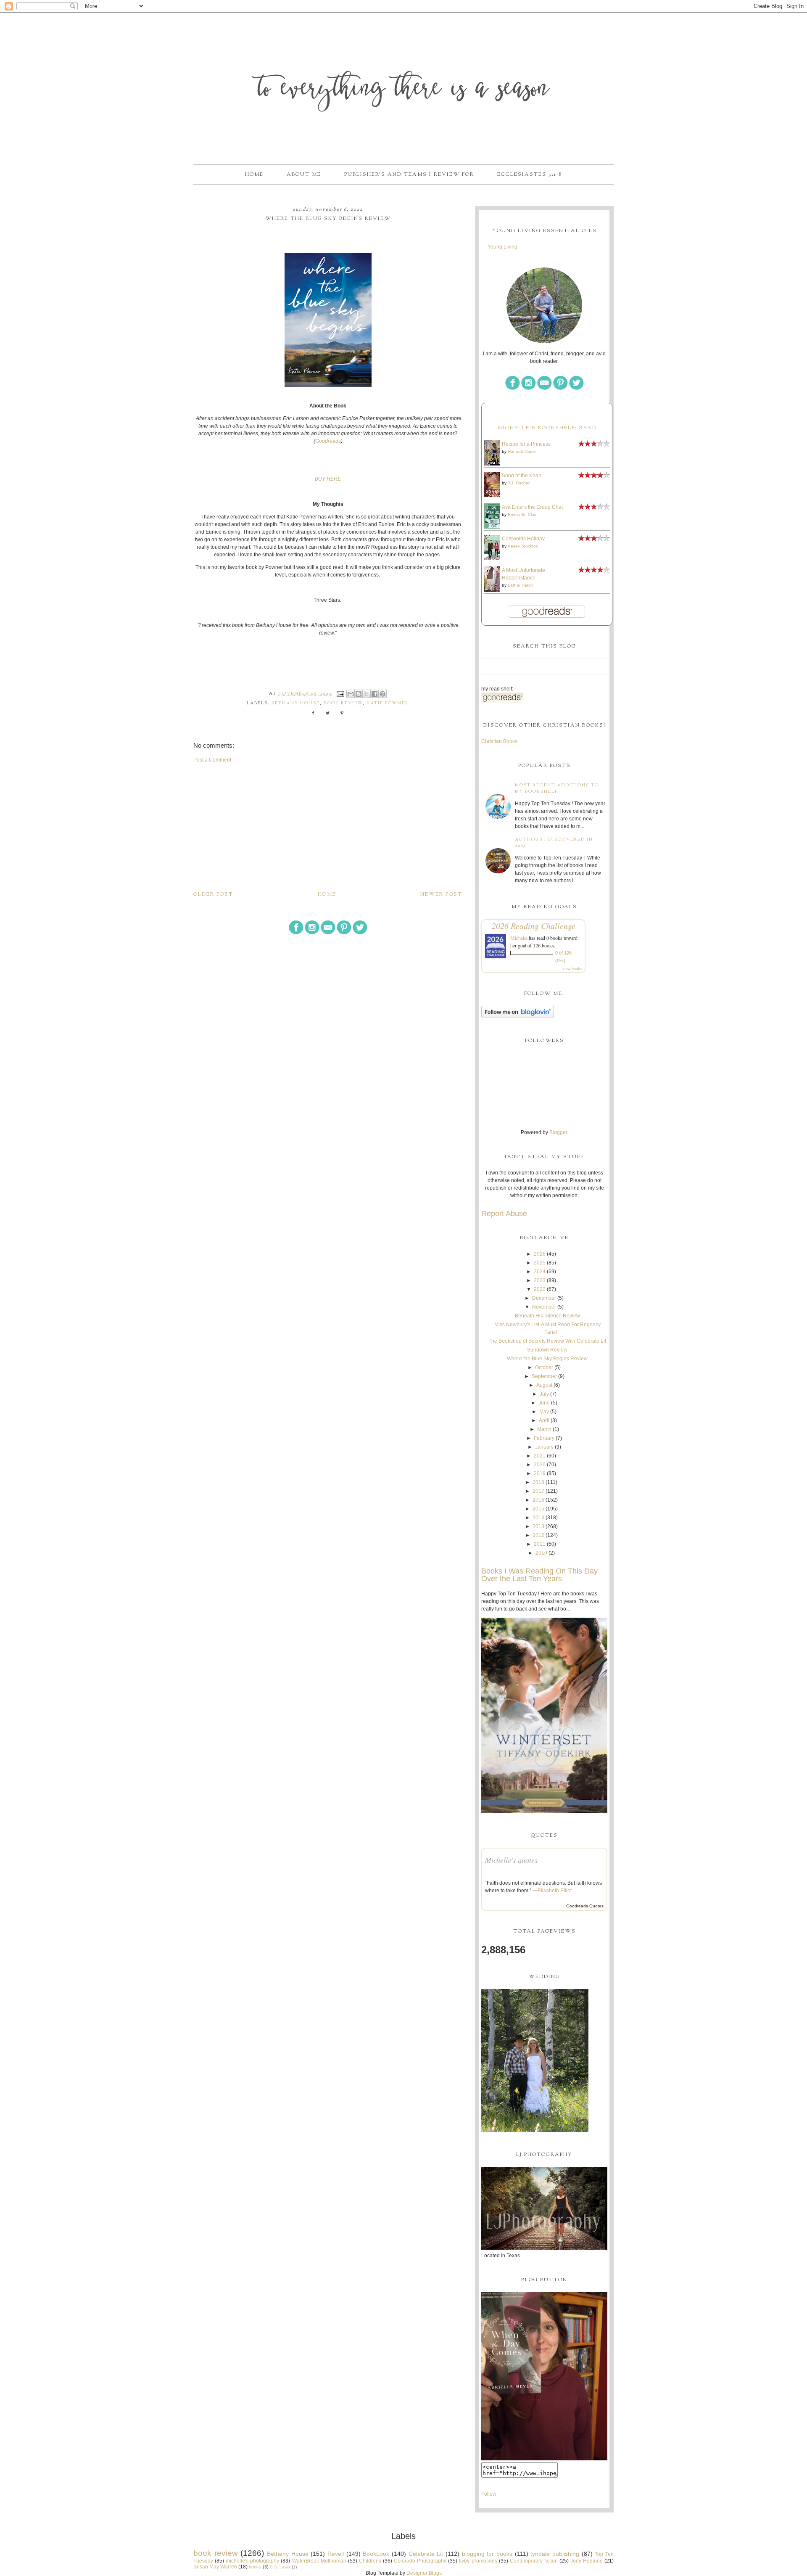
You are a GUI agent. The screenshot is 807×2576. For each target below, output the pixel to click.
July (544, 1394)
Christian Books (499, 741)
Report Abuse (504, 1214)
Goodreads (328, 441)
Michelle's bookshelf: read (547, 428)
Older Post (213, 894)
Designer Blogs (424, 2573)
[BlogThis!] (359, 694)
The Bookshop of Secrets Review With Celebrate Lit (547, 1341)
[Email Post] (340, 694)
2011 (540, 1544)
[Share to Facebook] (374, 694)
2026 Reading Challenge (534, 926)
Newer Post (441, 894)
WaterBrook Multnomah (319, 2561)
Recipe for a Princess (526, 444)
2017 (538, 1491)
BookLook (376, 2554)
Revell (336, 2554)
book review (343, 703)
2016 (538, 1500)
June (544, 1403)
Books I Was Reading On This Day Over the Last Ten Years (539, 1575)
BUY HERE (328, 479)
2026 (540, 1254)
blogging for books (487, 2554)
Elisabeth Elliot (555, 1891)
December (544, 1298)
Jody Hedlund (587, 2561)
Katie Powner (388, 703)
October (544, 1367)
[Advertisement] (328, 827)
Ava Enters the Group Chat (532, 507)
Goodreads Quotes (585, 1906)
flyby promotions (478, 2561)
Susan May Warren (215, 2567)
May (544, 1412)
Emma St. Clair (522, 514)
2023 (540, 1280)
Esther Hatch (520, 585)
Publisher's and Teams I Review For (409, 175)
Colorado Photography (420, 2561)
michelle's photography (252, 2561)
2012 (538, 1535)
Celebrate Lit (426, 2554)
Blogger (558, 1132)
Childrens (370, 2561)
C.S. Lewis (280, 2567)
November (544, 1307)
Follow (489, 2494)
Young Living (502, 247)
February (544, 1438)
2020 (540, 1465)
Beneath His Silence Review (547, 1316)
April (544, 1420)
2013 (538, 1526)
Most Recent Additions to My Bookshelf (557, 788)
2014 (538, 1518)
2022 (540, 1289)
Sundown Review (547, 1350)
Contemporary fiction (534, 2561)
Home (254, 175)
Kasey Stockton (523, 546)
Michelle (519, 938)
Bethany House (296, 703)
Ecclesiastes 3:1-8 (530, 175)
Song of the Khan (522, 476)
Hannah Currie (522, 451)
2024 (540, 1272)
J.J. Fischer (519, 483)
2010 (541, 1553)
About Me (304, 175)
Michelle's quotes (511, 1860)
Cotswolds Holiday (523, 539)
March (544, 1429)
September (544, 1376)
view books (572, 968)
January (544, 1447)
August (544, 1385)
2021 (540, 1456)
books (255, 2567)
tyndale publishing (555, 2554)
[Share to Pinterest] (382, 694)
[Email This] (351, 694)
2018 (538, 1482)
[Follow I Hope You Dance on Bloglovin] (518, 1016)
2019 (540, 1473)
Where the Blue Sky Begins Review (547, 1359)
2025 (540, 1263)
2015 (538, 1509)
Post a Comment (212, 760)
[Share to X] (367, 694)
